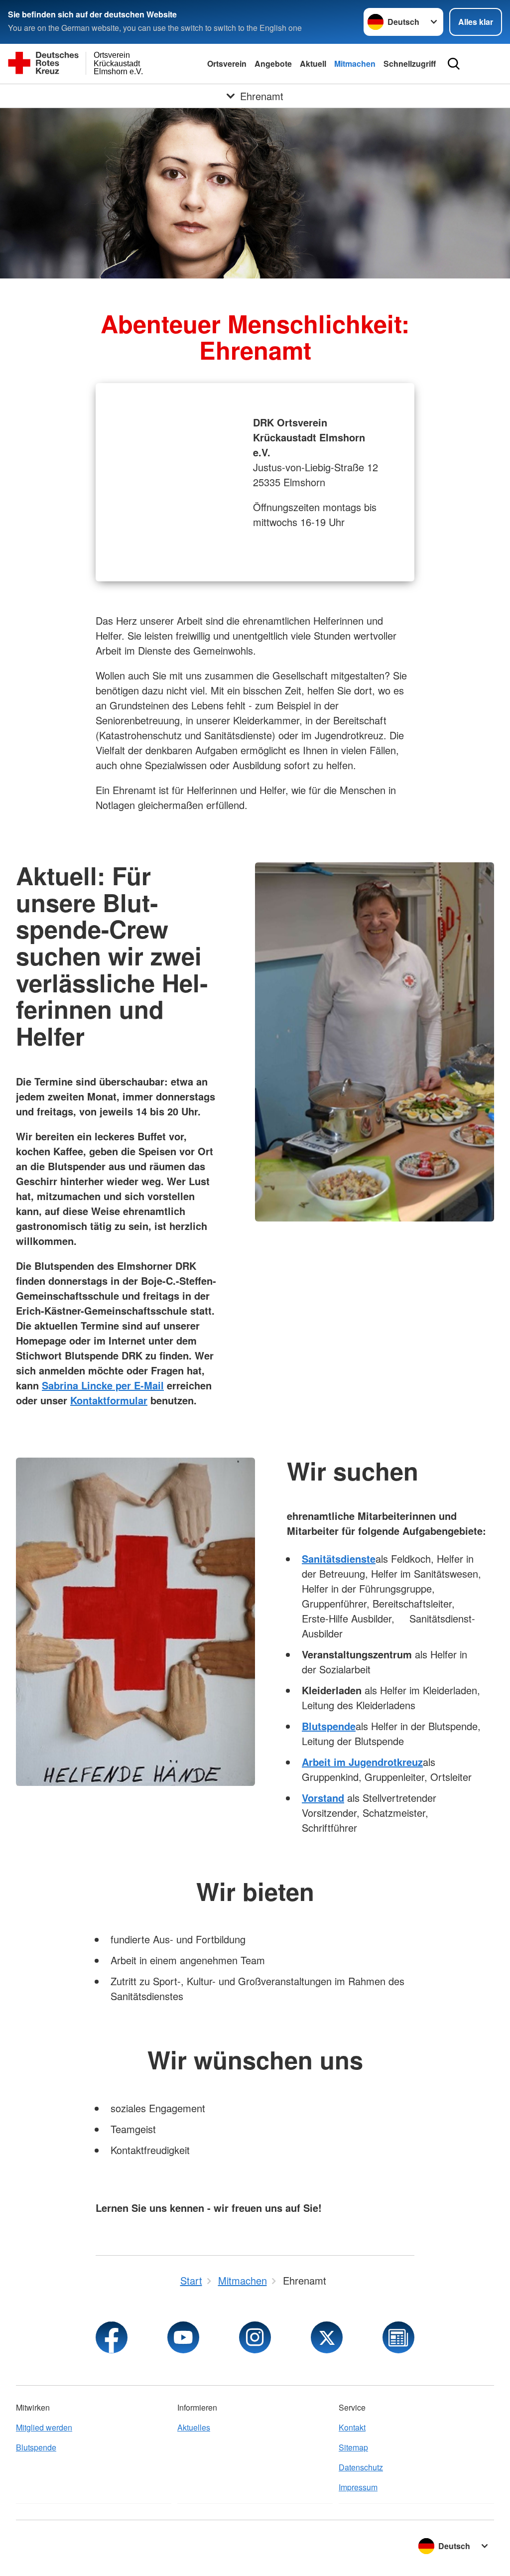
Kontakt (352, 2427)
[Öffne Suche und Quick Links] (454, 64)
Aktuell (313, 64)
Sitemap (353, 2447)
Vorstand (323, 1798)
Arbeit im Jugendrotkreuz (362, 1762)
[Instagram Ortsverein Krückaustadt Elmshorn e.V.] (255, 2337)
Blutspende (329, 1726)
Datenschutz (361, 2467)
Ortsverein (227, 64)
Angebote (273, 64)
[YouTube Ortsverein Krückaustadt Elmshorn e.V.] (183, 2337)
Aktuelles (194, 2427)
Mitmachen (355, 64)
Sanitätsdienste (339, 1559)
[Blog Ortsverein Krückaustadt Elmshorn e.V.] (398, 2337)
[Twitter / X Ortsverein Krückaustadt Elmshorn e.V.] (327, 2337)
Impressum (358, 2487)
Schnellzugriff (410, 64)
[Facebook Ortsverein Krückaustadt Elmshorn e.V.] (112, 2337)
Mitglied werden (44, 2427)
